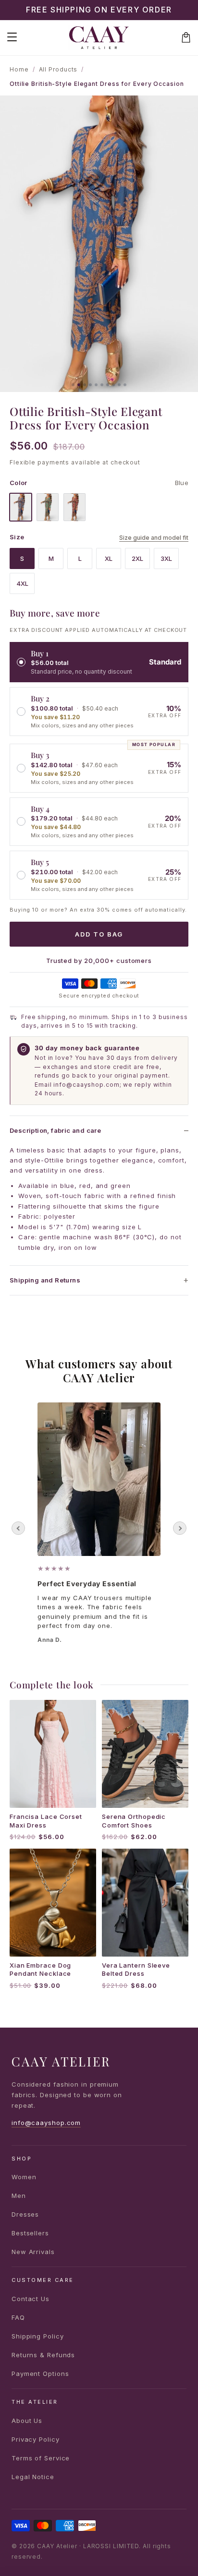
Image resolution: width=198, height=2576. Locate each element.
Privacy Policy (36, 2439)
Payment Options (40, 2374)
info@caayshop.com (46, 2123)
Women (24, 2177)
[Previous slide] (18, 1528)
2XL (137, 558)
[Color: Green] (48, 507)
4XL (22, 583)
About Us (27, 2421)
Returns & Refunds (43, 2355)
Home (19, 69)
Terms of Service (41, 2458)
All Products (58, 69)
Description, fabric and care (55, 1130)
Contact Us (31, 2299)
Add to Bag (99, 934)
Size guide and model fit (154, 538)
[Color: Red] (74, 507)
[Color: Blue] (21, 507)
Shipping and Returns (45, 1280)
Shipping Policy (38, 2336)
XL (109, 558)
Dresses (25, 2214)
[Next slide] (180, 1528)
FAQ (18, 2317)
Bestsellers (30, 2233)
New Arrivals (33, 2252)
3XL (166, 558)
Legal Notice (33, 2477)
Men (19, 2196)
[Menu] (12, 37)
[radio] (99, 662)
